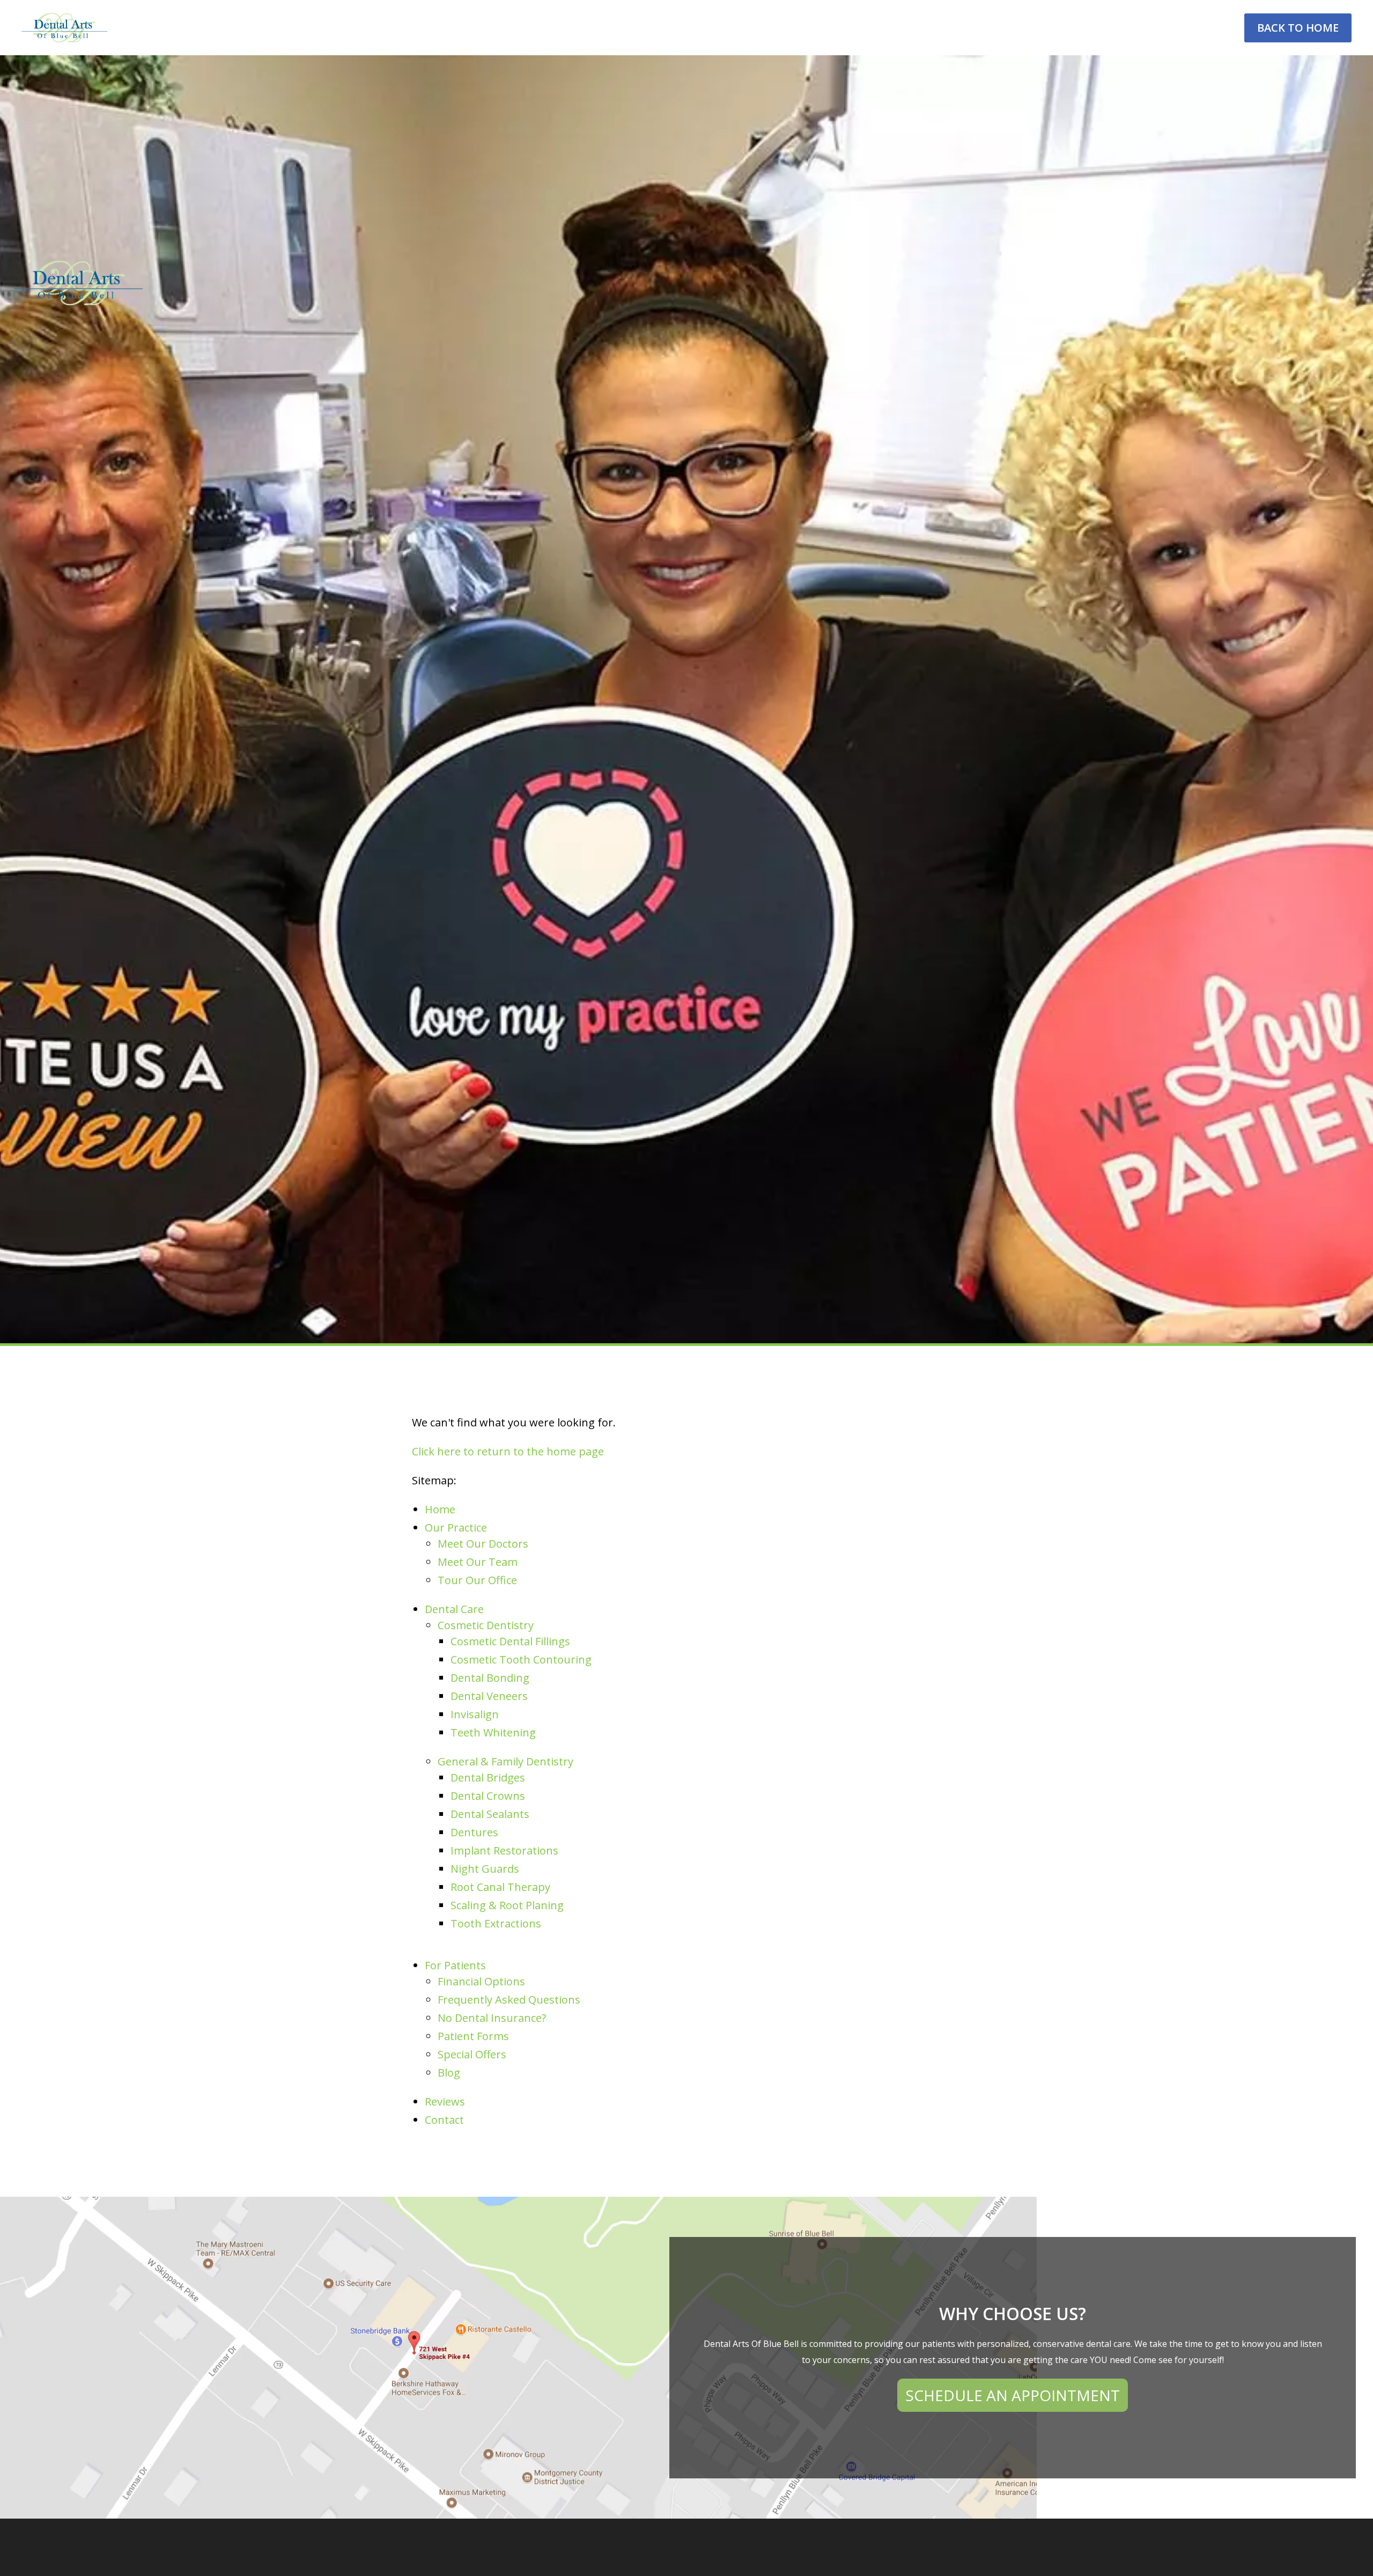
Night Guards (485, 1869)
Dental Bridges (488, 1778)
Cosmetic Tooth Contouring (521, 1659)
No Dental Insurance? (492, 2018)
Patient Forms (473, 2036)
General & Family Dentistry (505, 1761)
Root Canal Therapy (500, 1887)
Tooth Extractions (496, 1923)
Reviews (445, 2102)
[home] (64, 28)
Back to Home (1298, 28)
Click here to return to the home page (508, 1451)
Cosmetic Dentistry (486, 1625)
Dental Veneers (489, 1696)
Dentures (474, 1832)
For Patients (455, 1965)
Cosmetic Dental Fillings (510, 1641)
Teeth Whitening (493, 1732)
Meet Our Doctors (483, 1544)
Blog (449, 2073)
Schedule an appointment (1013, 2395)
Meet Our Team (478, 1562)
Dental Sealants (490, 1814)
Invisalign (475, 1714)
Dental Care (454, 1609)
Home (440, 1509)
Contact (444, 2120)
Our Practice (456, 1528)
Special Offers (472, 2054)
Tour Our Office (477, 1580)
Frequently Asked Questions (509, 2000)
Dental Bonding (490, 1678)
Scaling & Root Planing (507, 1905)
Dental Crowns (488, 1796)
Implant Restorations (504, 1850)
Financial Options (481, 1981)
